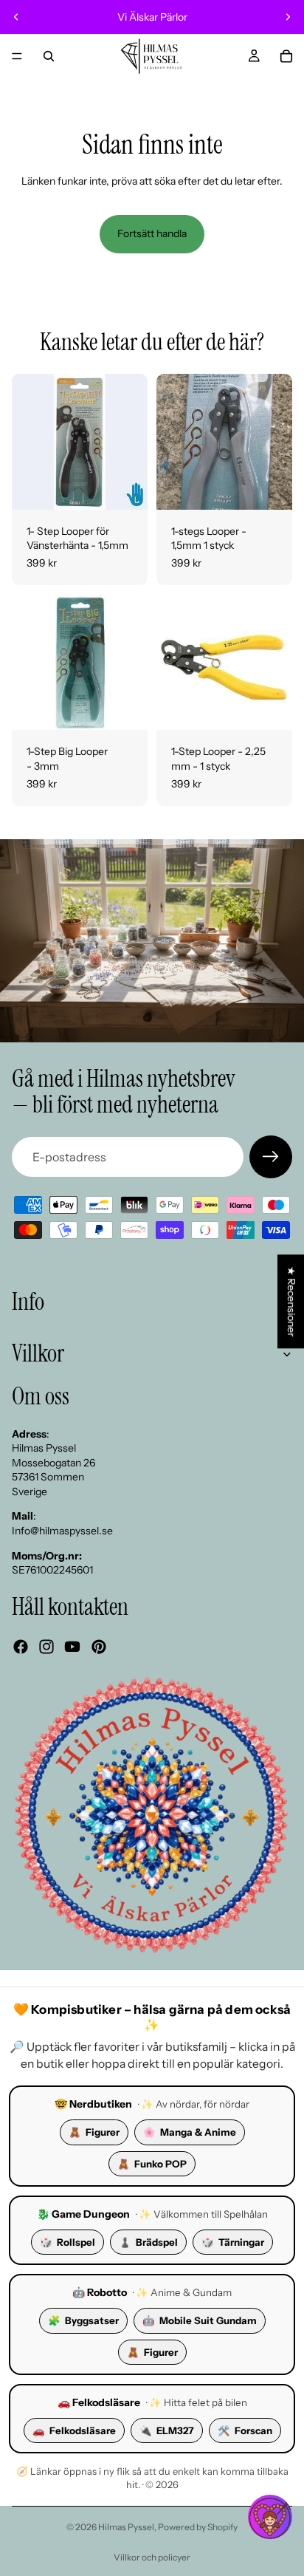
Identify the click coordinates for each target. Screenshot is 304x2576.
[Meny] (17, 56)
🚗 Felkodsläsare (99, 2402)
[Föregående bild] (16, 17)
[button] (270, 2517)
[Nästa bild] (288, 17)
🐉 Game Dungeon (83, 2214)
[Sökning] (49, 56)
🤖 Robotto (100, 2292)
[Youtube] (72, 1647)
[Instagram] (46, 1647)
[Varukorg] (286, 56)
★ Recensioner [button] (291, 1301)
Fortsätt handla (152, 233)
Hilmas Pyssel (126, 2527)
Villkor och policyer (152, 2557)
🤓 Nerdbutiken (93, 2104)
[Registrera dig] (271, 1157)
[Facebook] (21, 1647)
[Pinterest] (99, 1647)
